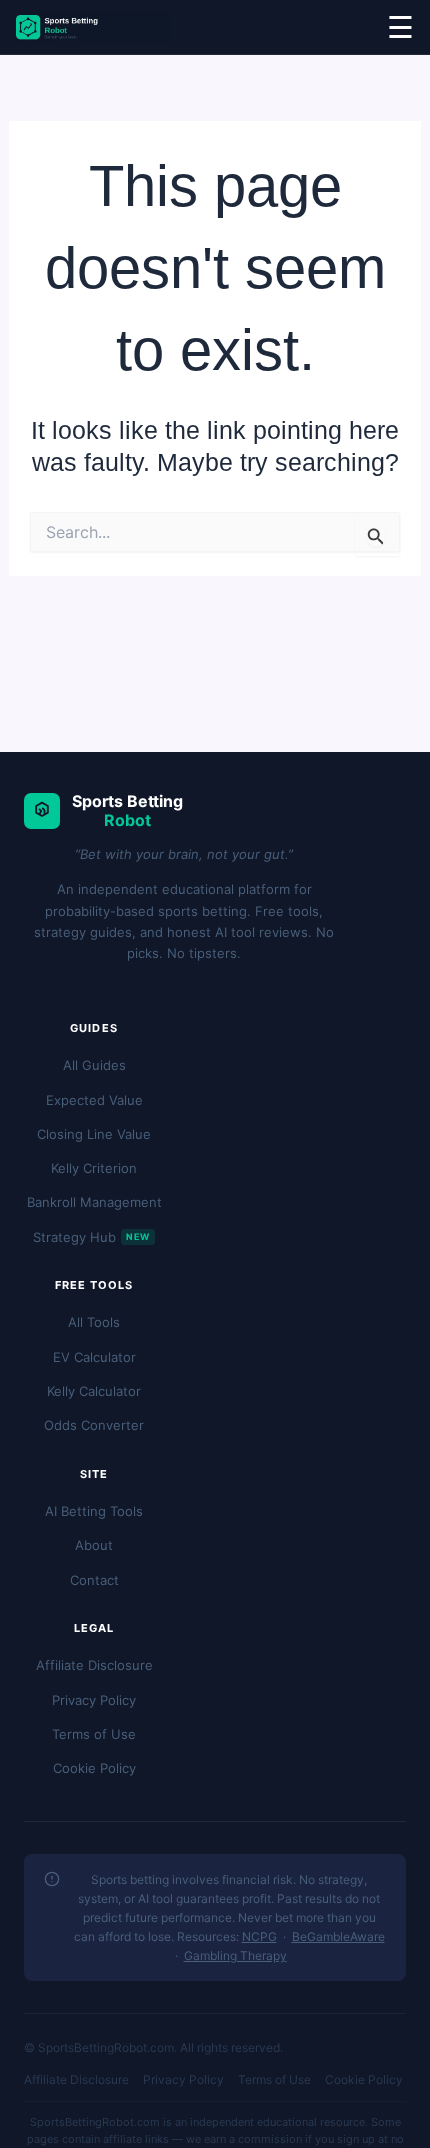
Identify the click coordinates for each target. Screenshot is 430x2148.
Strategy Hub (91, 1237)
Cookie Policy (94, 1768)
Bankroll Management (94, 1202)
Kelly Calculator (94, 1391)
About (94, 1545)
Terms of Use (94, 1734)
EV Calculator (94, 1357)
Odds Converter (94, 1425)
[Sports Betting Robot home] (93, 27)
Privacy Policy (94, 1700)
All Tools (94, 1322)
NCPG (259, 1936)
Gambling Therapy (235, 1955)
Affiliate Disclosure (94, 1665)
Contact (94, 1580)
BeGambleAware (338, 1936)
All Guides (94, 1065)
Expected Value (94, 1100)
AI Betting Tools (94, 1511)
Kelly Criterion (94, 1168)
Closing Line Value (94, 1134)
